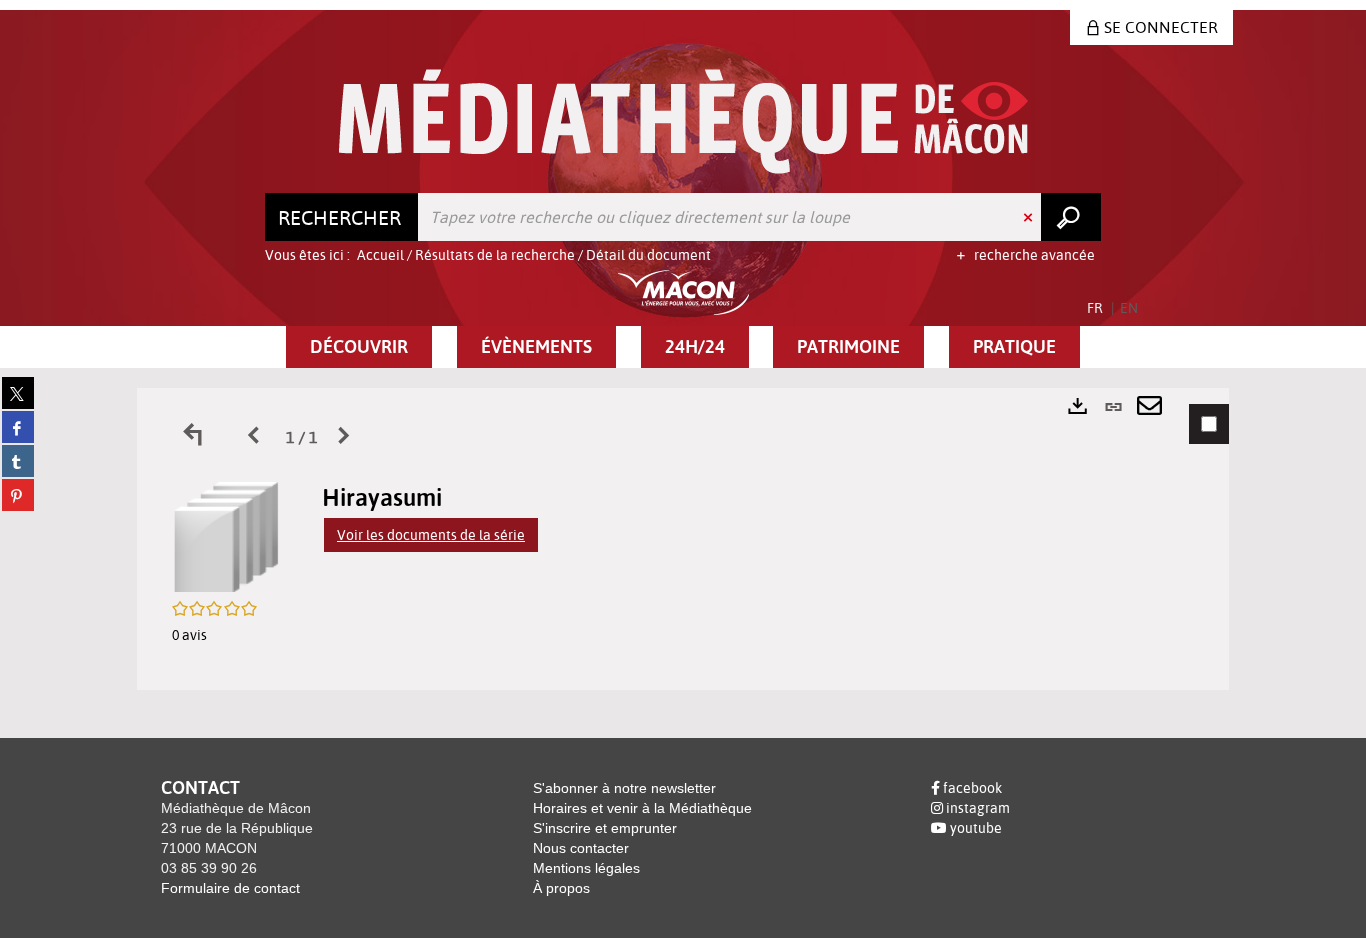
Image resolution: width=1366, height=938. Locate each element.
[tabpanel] (683, 539)
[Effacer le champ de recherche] (1030, 217)
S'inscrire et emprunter (605, 828)
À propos (561, 888)
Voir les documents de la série (431, 535)
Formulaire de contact (230, 888)
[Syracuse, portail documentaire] (683, 121)
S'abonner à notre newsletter (624, 788)
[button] (359, 347)
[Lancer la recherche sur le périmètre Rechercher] (1071, 217)
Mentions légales (586, 868)
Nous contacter (581, 848)
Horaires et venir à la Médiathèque (642, 808)
